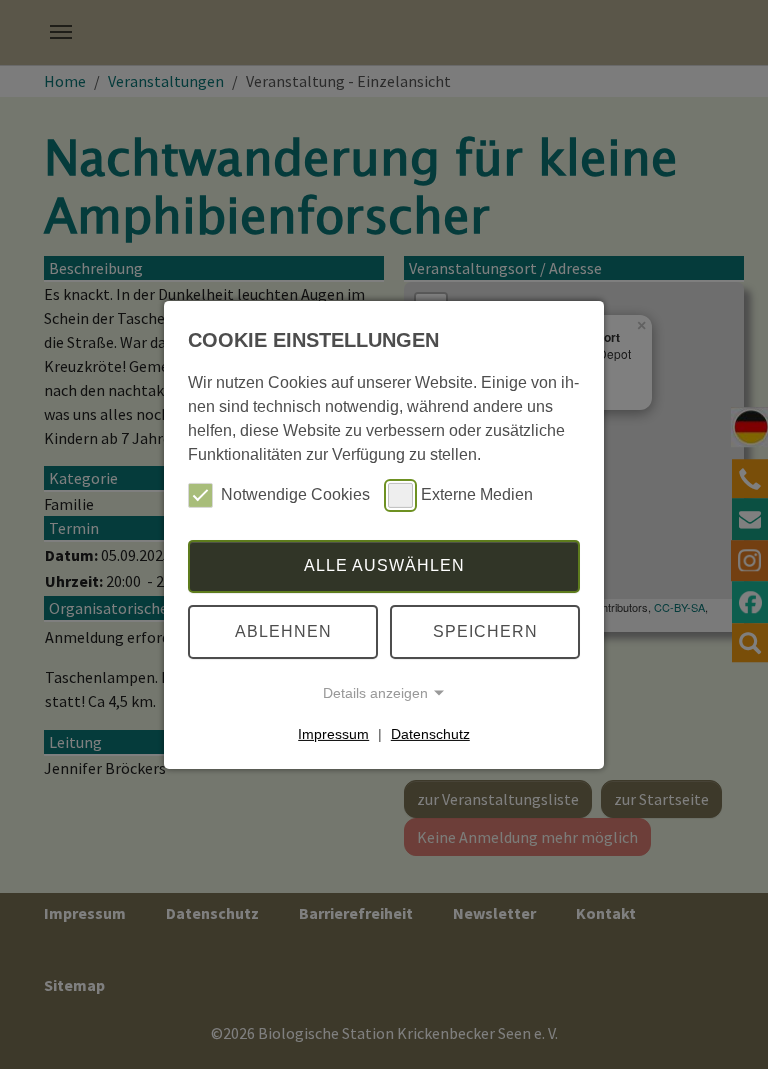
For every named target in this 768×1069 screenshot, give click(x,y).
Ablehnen (283, 631)
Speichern (485, 631)
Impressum (333, 734)
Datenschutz (430, 734)
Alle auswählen (384, 565)
